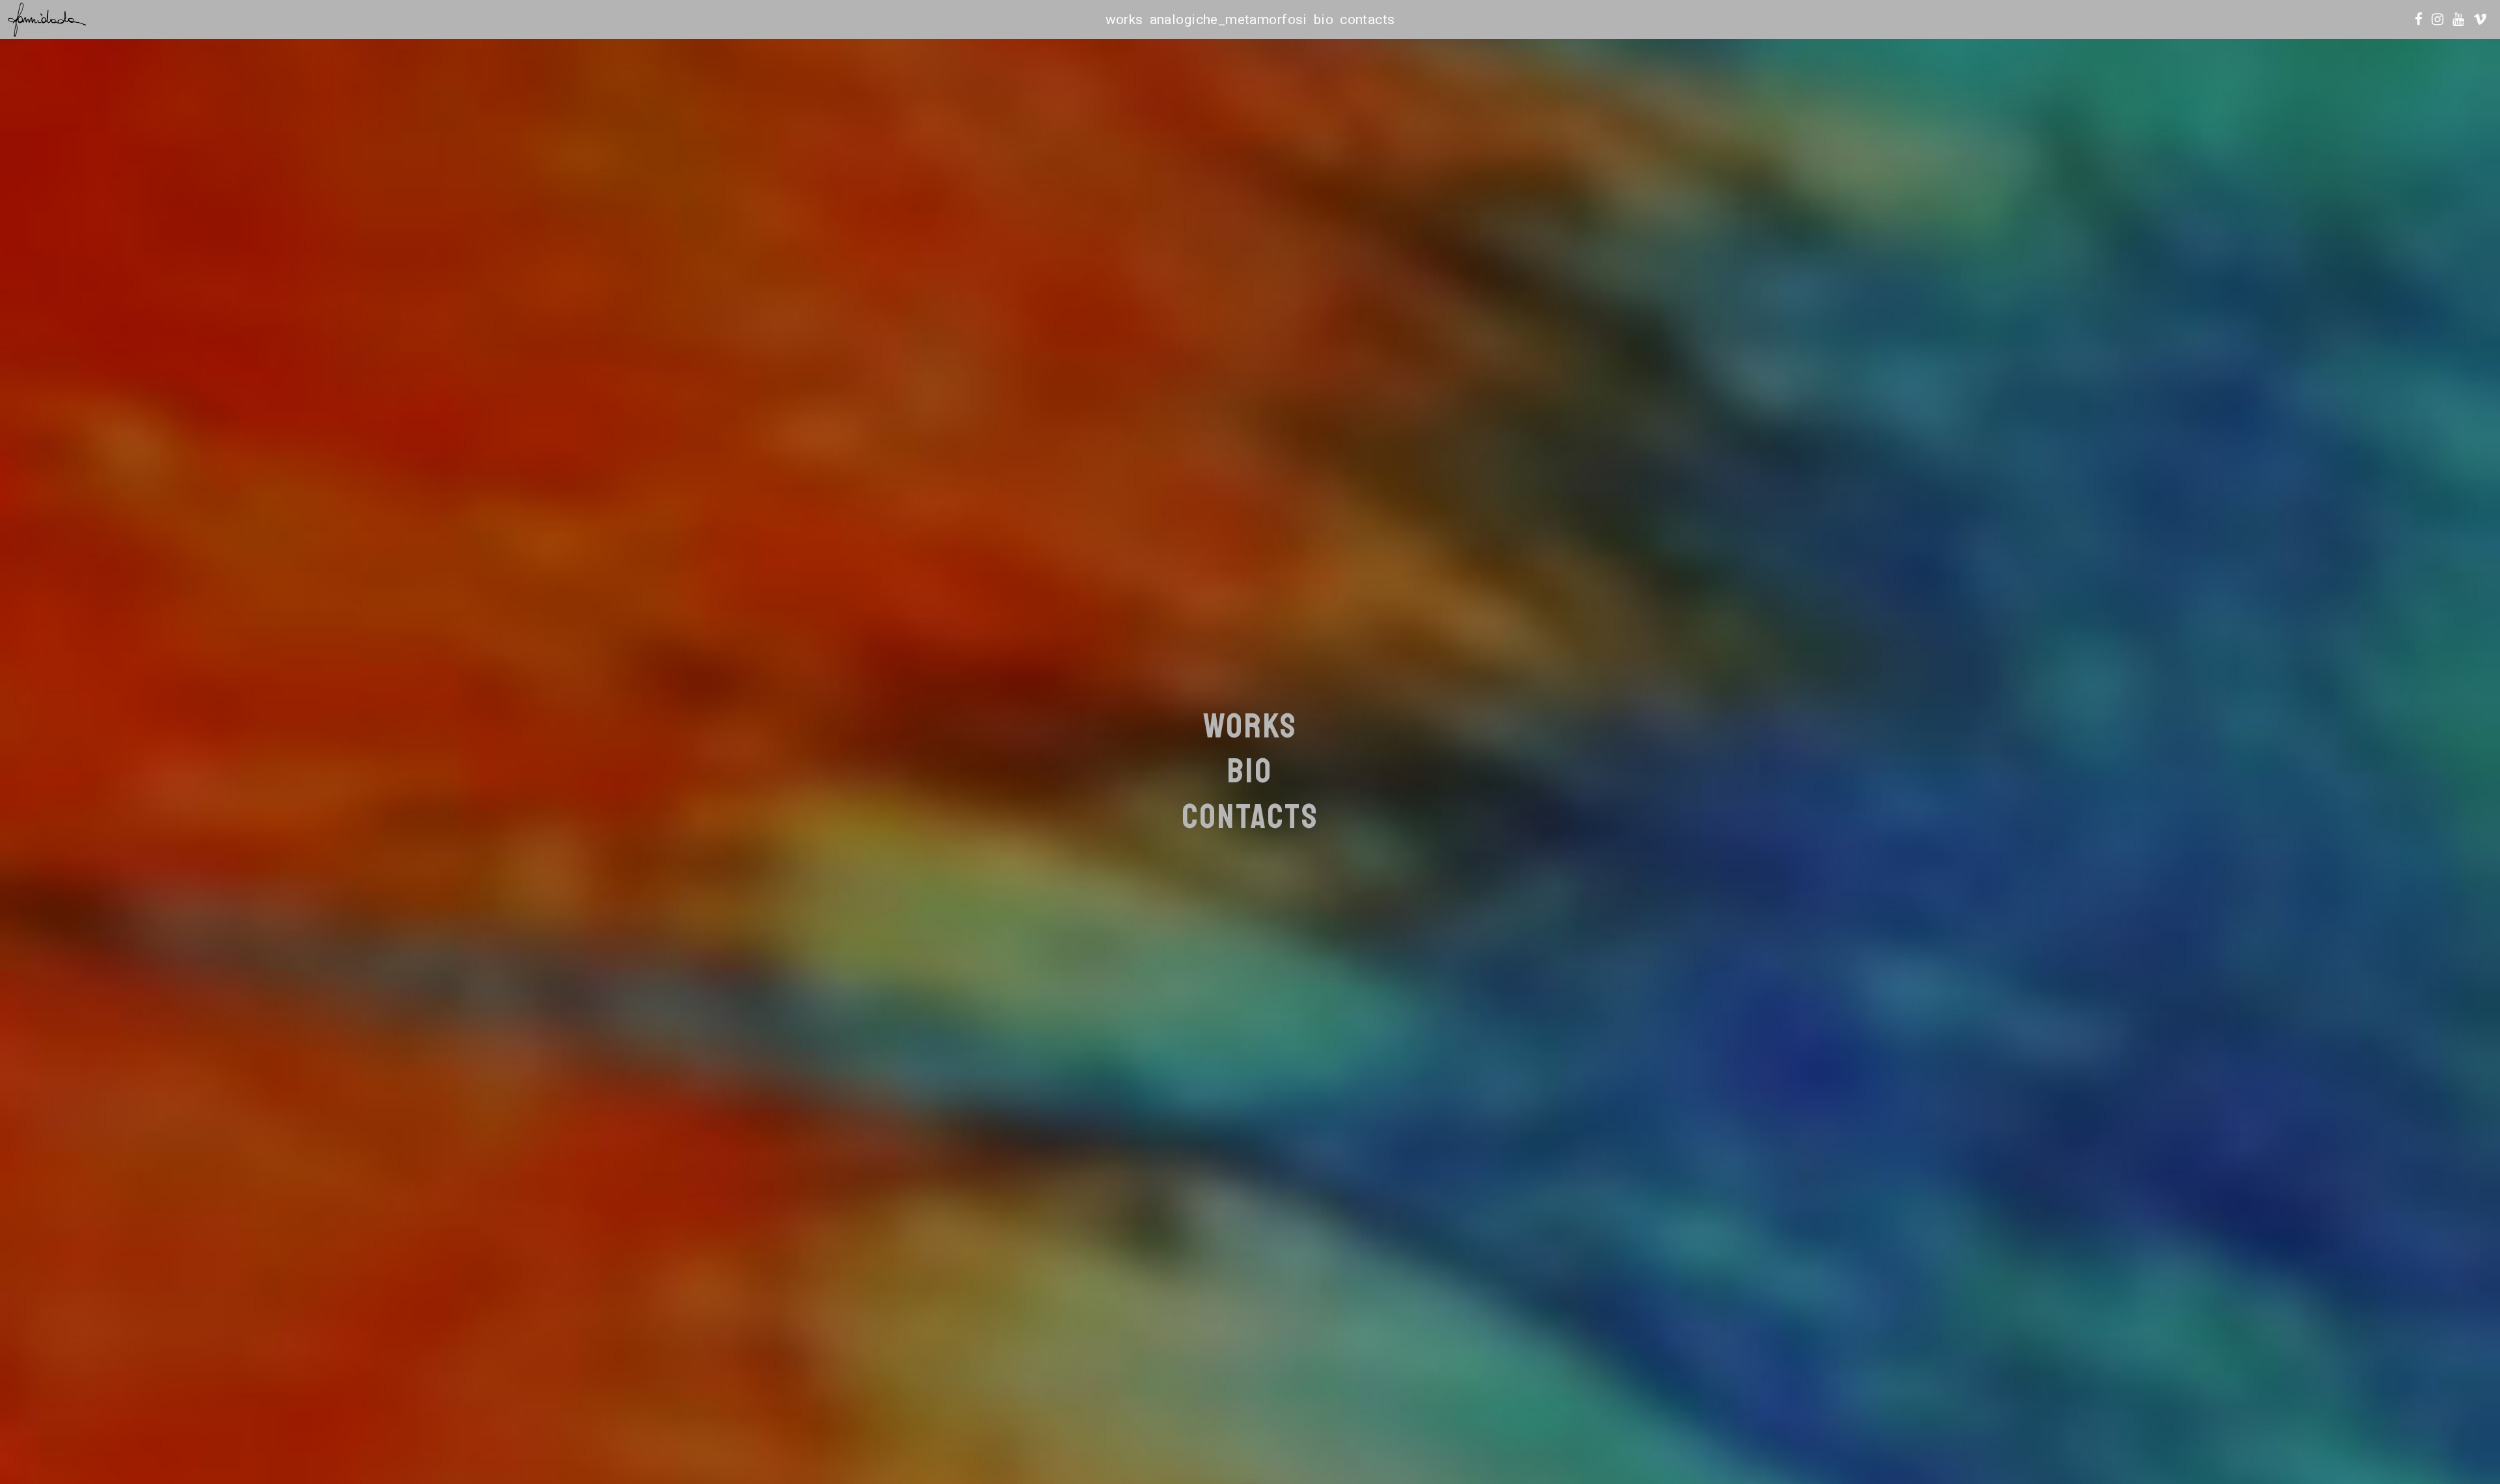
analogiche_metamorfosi (1229, 20)
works (1124, 20)
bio (1324, 20)
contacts (1367, 20)
